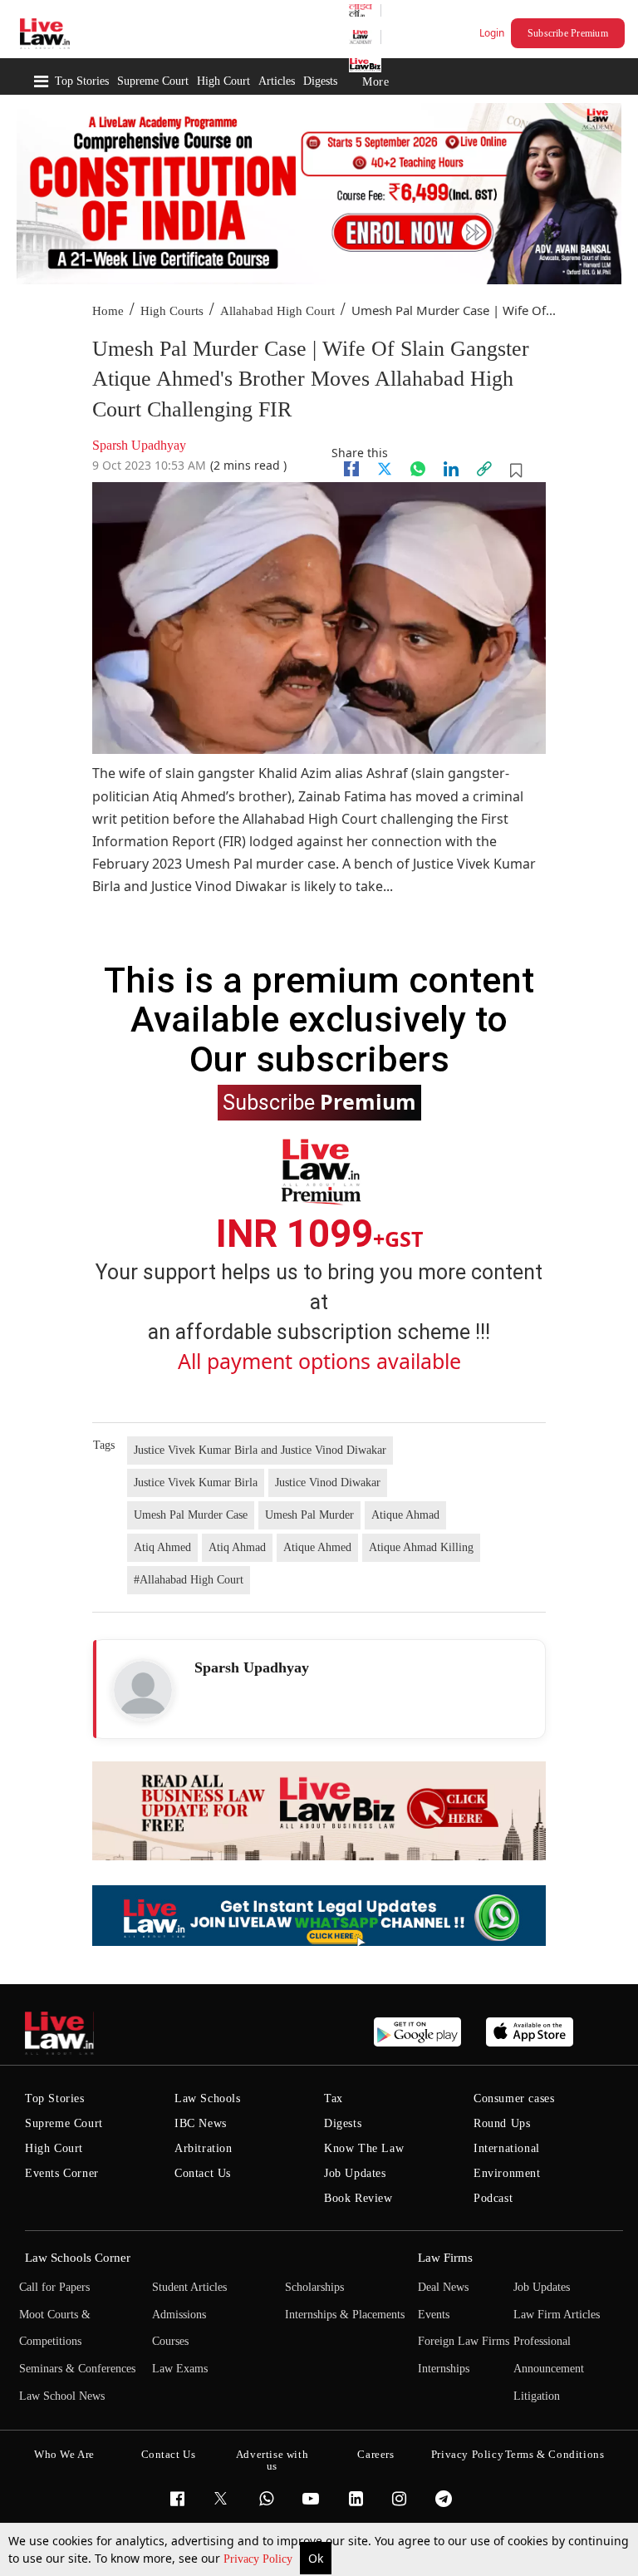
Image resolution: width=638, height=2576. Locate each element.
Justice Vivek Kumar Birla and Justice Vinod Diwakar (260, 1450)
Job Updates (355, 2173)
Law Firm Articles (557, 2315)
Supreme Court (153, 81)
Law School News (62, 2396)
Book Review (358, 2198)
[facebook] (351, 469)
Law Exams (180, 2369)
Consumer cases (514, 2098)
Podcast (493, 2198)
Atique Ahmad (405, 1515)
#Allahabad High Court (189, 1580)
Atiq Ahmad (237, 1547)
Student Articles (189, 2287)
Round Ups (502, 2123)
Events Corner (62, 2173)
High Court (223, 81)
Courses (170, 2341)
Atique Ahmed (317, 1547)
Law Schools (208, 2098)
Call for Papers (54, 2287)
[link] (484, 469)
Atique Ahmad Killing (421, 1547)
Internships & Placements (345, 2315)
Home (108, 311)
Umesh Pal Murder (309, 1515)
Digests (320, 81)
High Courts (172, 311)
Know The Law (364, 2148)
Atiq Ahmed (162, 1547)
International (507, 2148)
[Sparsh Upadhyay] (143, 1690)
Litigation (537, 2396)
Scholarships (314, 2287)
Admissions (179, 2315)
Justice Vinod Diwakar (328, 1483)
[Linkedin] (451, 469)
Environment (507, 2173)
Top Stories (82, 81)
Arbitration (204, 2148)
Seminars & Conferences (77, 2369)
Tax (334, 2098)
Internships (444, 2369)
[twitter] (385, 469)
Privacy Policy (260, 2559)
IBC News (201, 2123)
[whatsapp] (418, 469)
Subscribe (319, 1101)
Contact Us (203, 2173)
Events (434, 2315)
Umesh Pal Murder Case (191, 1515)
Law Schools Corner (78, 2258)
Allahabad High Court (277, 311)
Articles (277, 81)
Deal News (443, 2287)
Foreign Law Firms (464, 2341)
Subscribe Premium (568, 33)
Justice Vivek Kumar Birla (196, 1483)
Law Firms (445, 2258)
